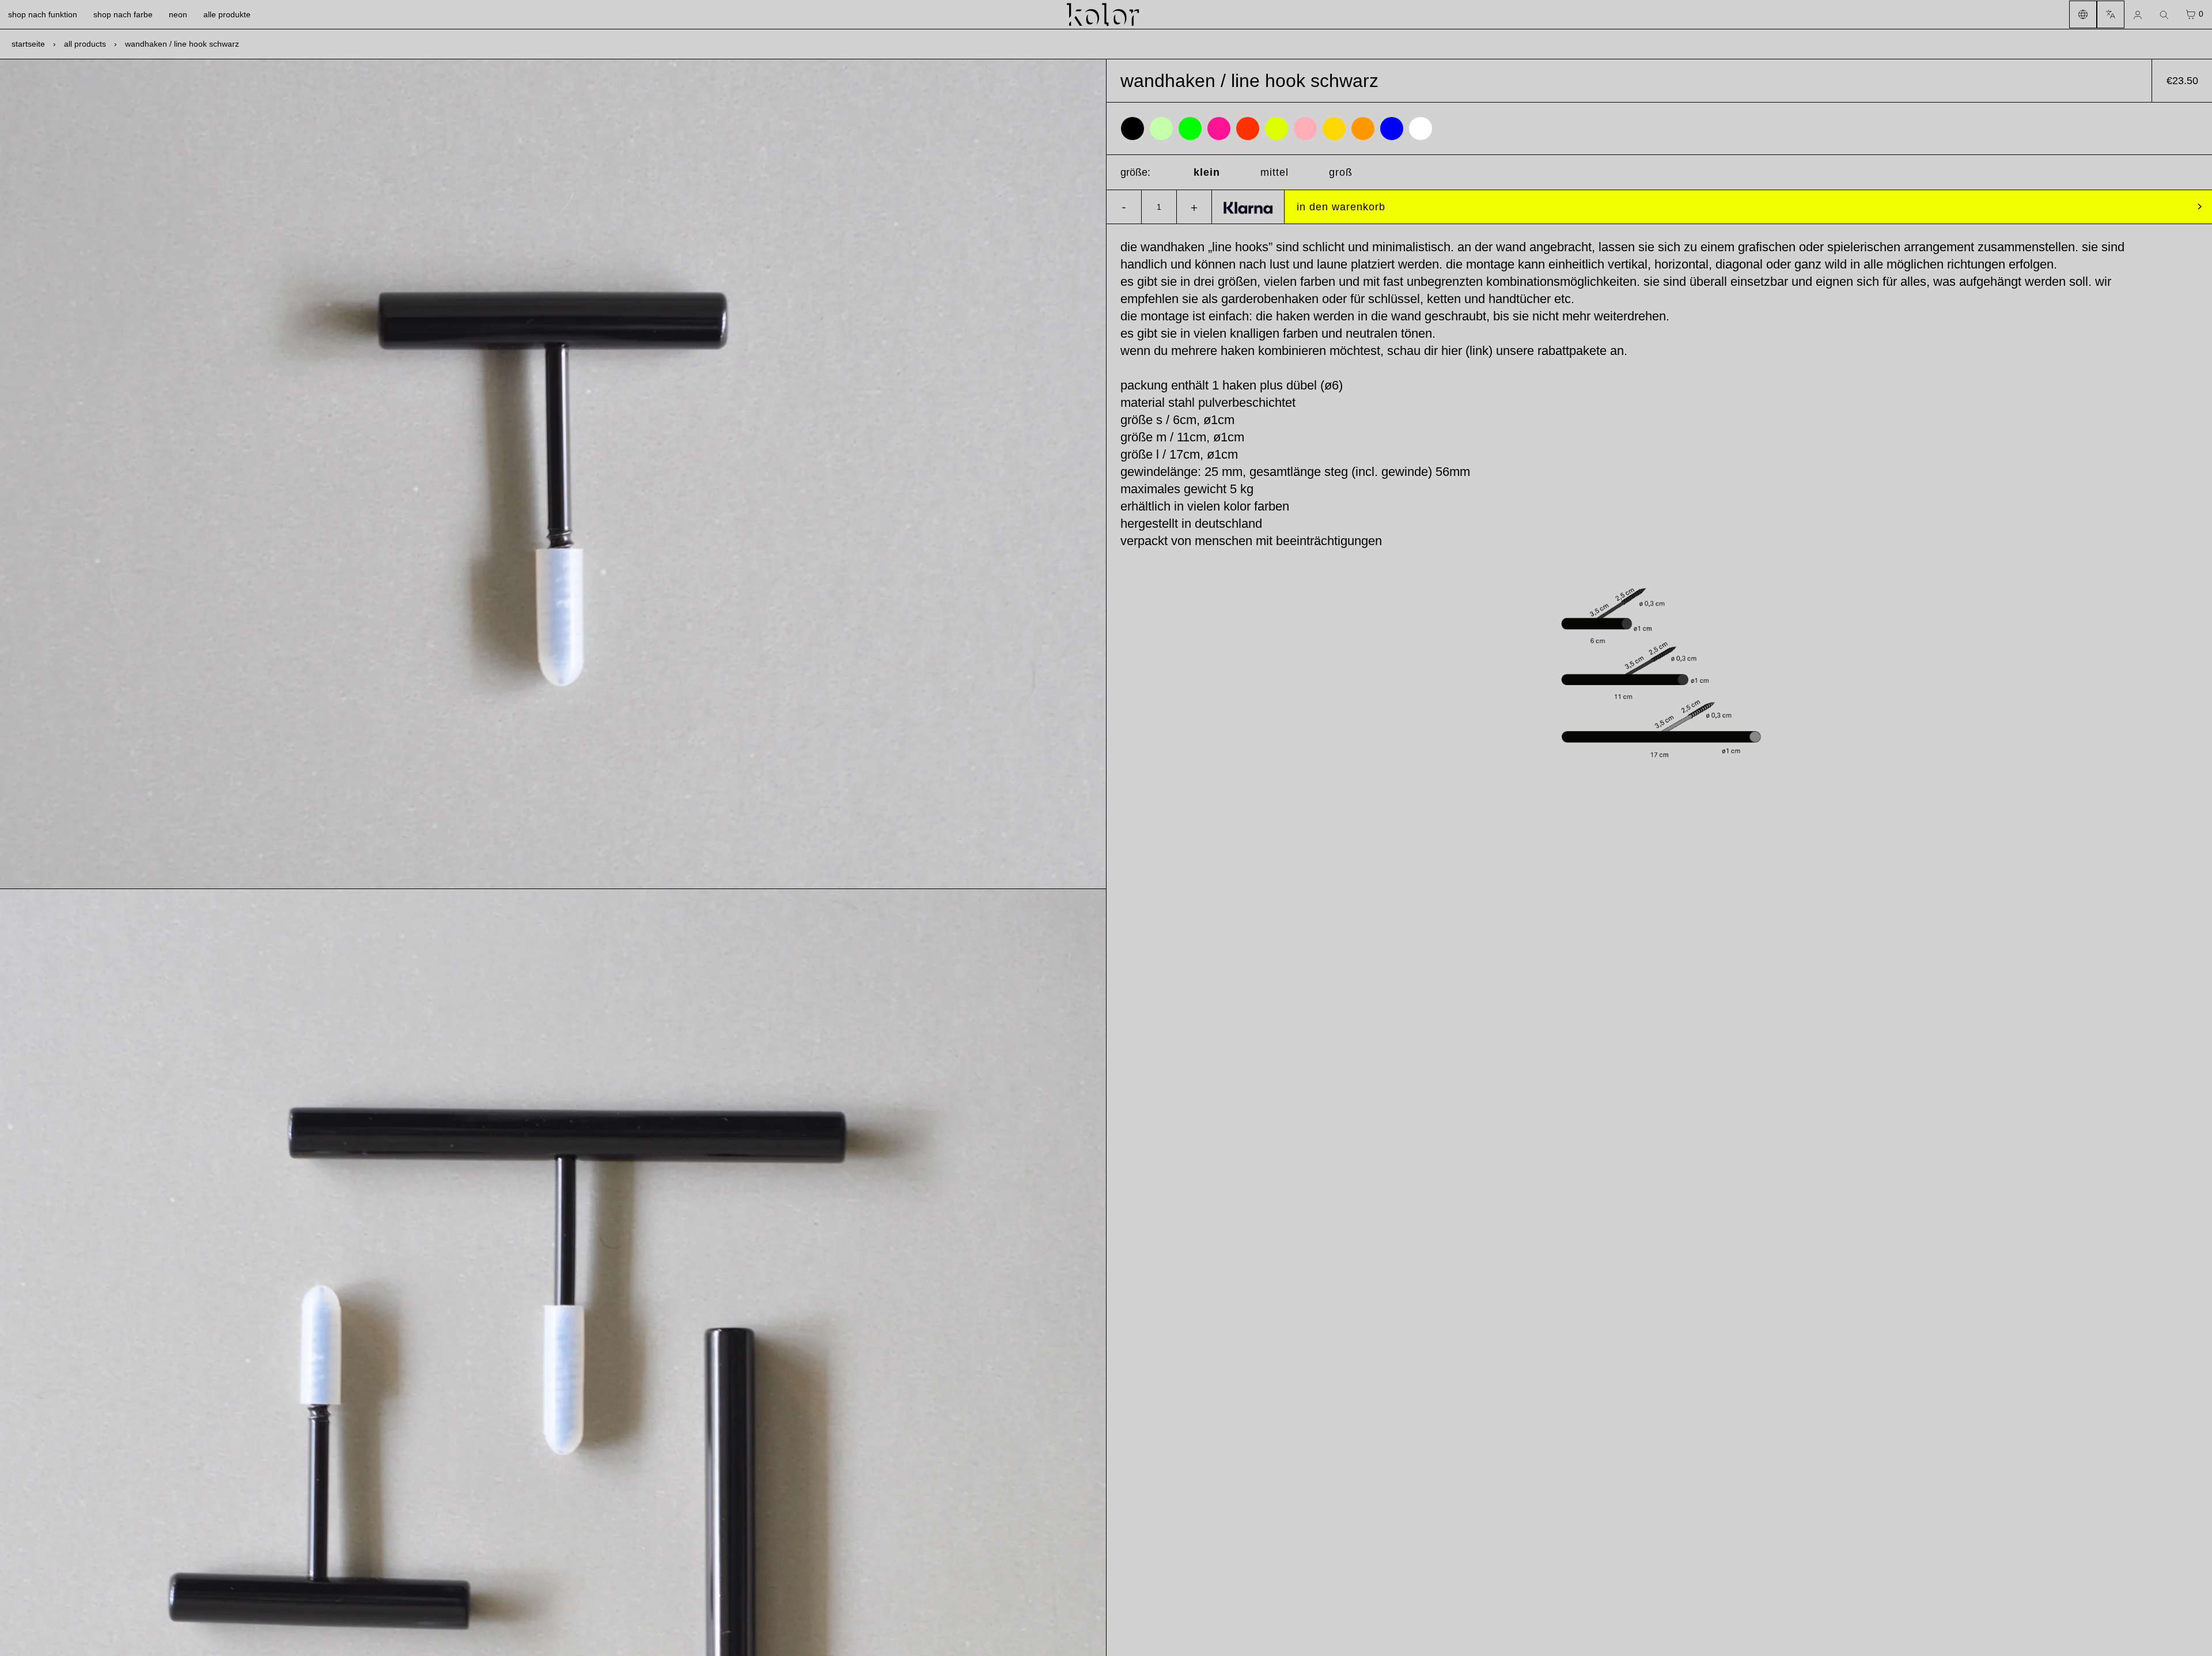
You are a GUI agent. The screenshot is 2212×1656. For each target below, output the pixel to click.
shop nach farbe (123, 14)
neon (178, 14)
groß (1341, 172)
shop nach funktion (43, 14)
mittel (1274, 172)
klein (1207, 172)
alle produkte (227, 14)
